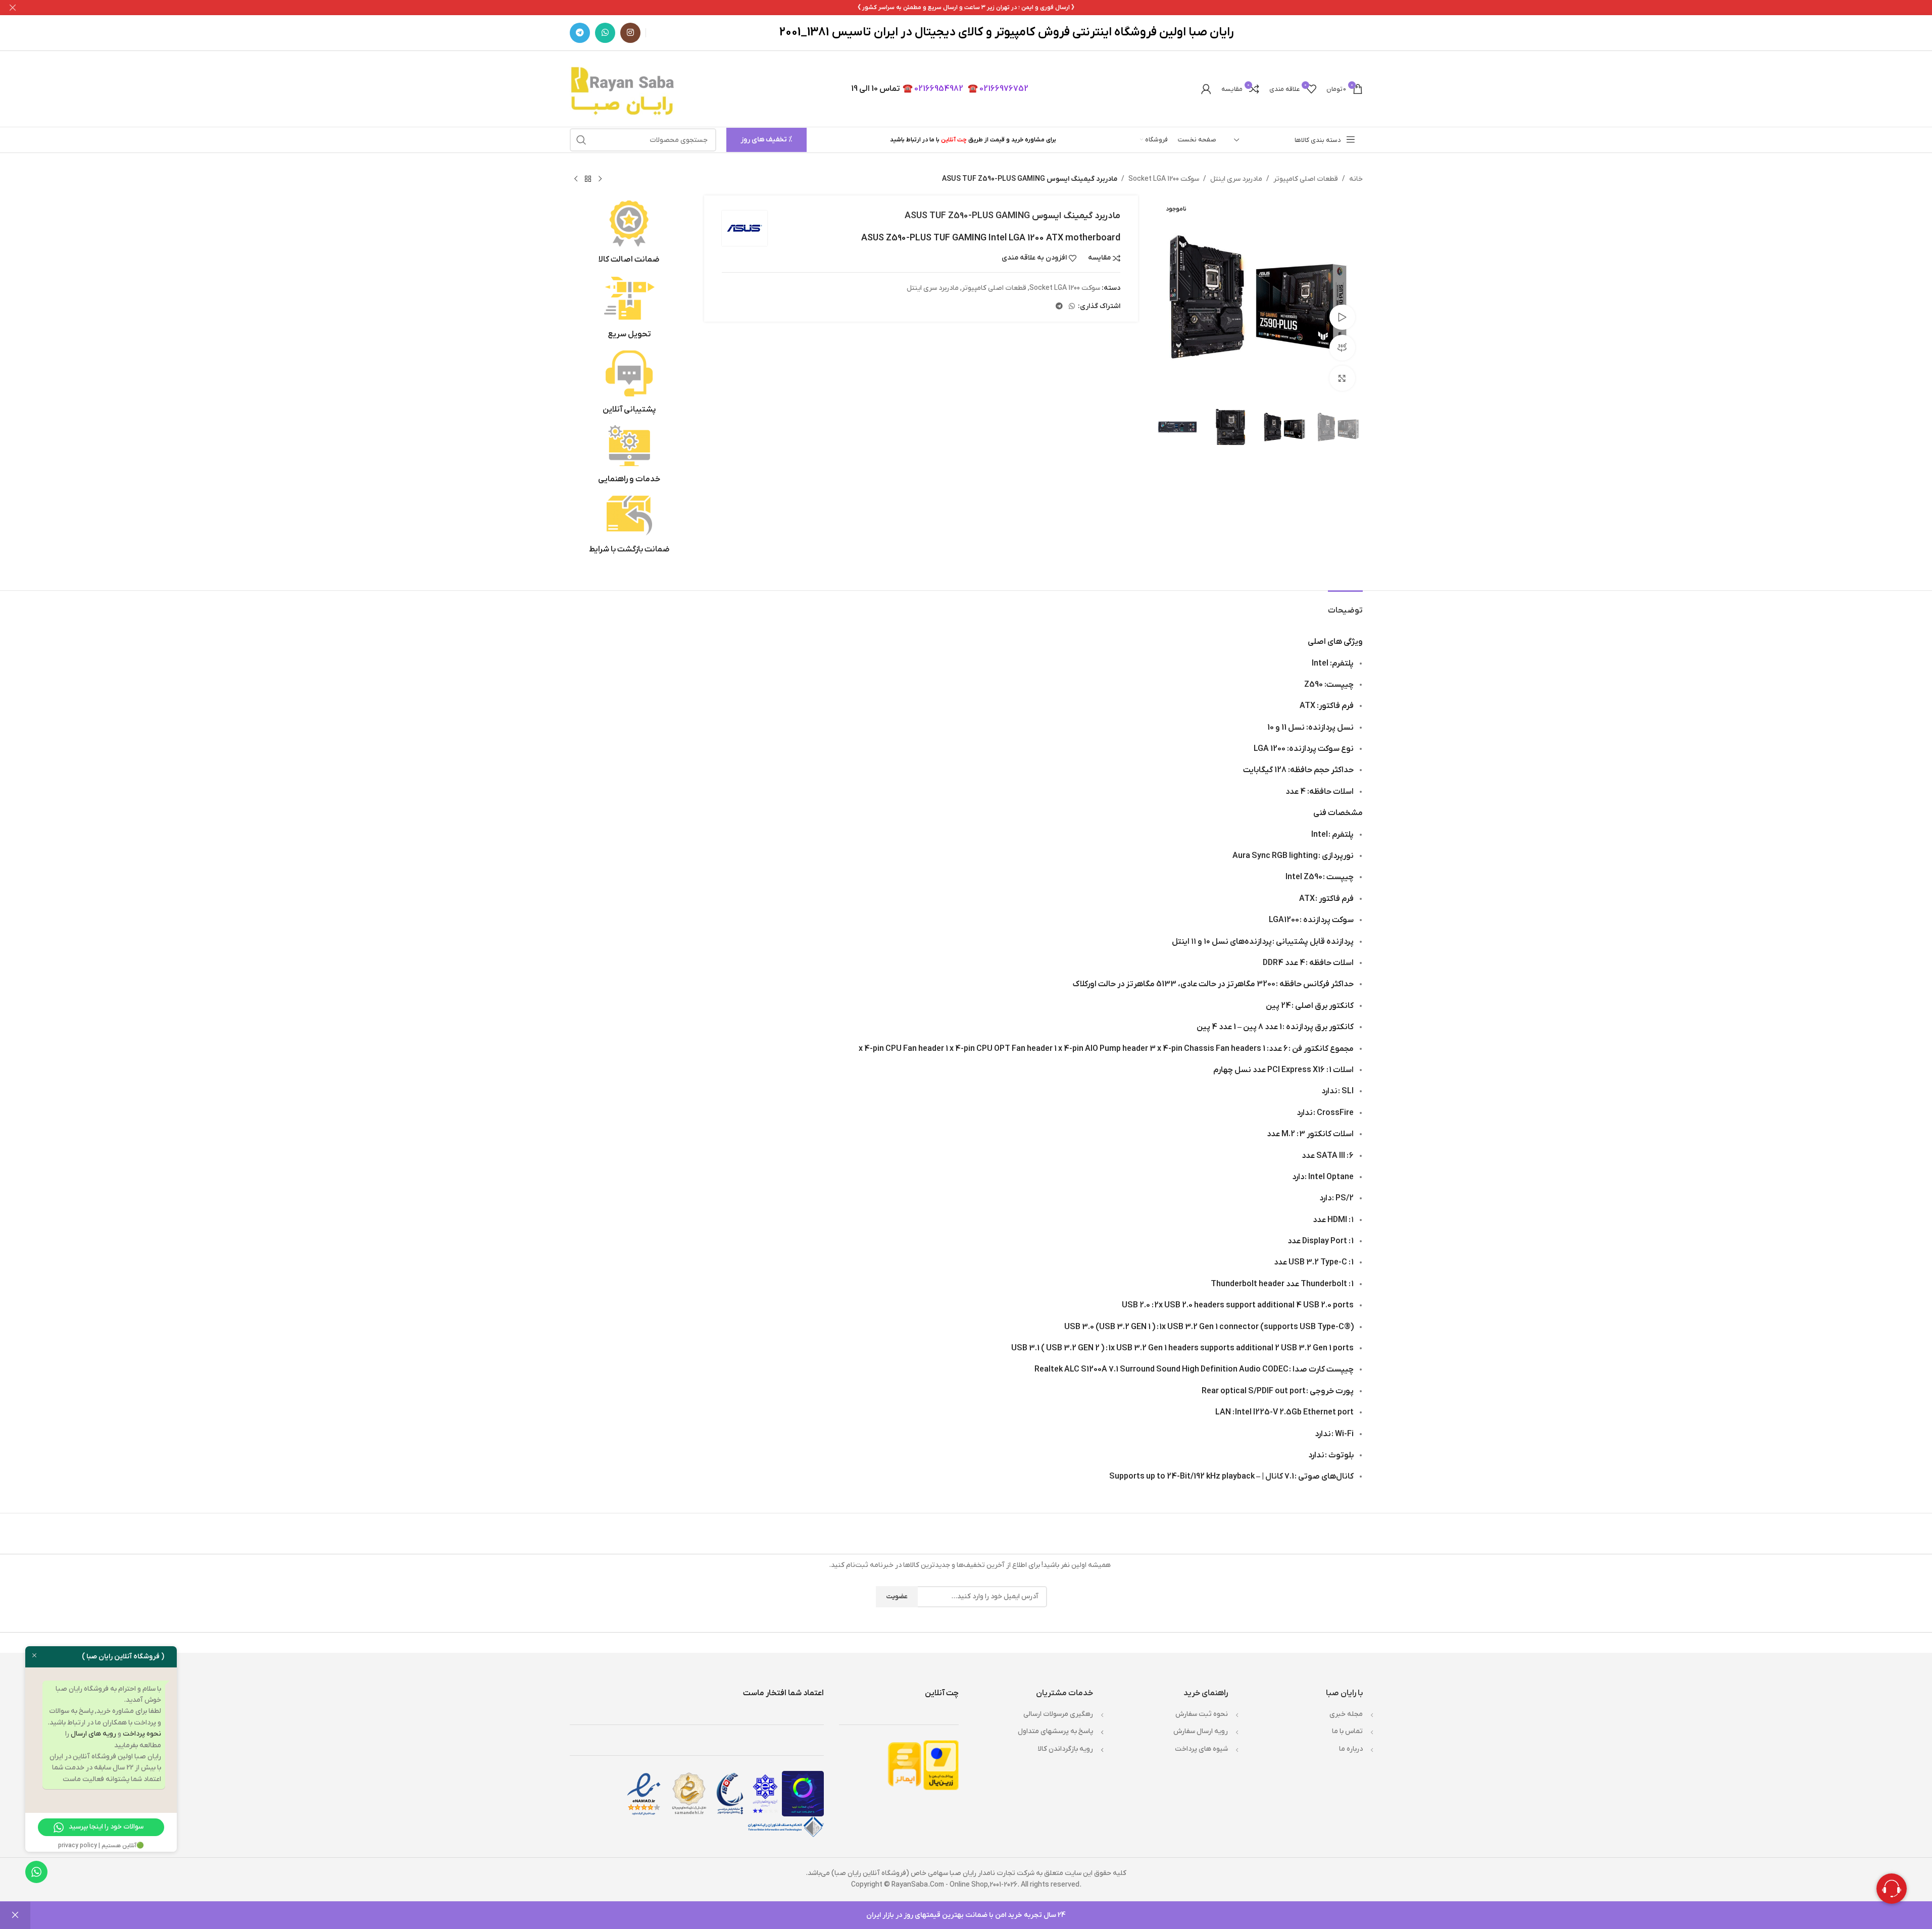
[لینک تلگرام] (580, 33)
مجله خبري (1346, 1714)
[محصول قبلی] (600, 179)
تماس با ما (1347, 1731)
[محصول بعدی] (576, 179)
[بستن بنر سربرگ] (13, 8)
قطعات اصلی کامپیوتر (1306, 179)
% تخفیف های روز (766, 140)
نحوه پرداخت (142, 1734)
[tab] (1345, 606)
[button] (1350, 427)
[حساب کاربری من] (1206, 89)
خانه (1356, 179)
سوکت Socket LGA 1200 (1164, 179)
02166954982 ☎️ (933, 89)
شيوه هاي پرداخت (1201, 1749)
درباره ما (1351, 1749)
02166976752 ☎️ (998, 89)
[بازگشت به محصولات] (588, 179)
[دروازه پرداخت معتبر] (941, 1765)
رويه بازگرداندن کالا (1066, 1749)
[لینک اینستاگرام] (630, 33)
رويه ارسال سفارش (1201, 1731)
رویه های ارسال (93, 1734)
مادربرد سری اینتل (1236, 179)
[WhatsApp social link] (605, 33)
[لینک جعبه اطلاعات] (630, 233)
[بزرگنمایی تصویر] (1342, 378)
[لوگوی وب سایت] (624, 89)
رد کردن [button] (15, 1915)
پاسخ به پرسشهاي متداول (1055, 1731)
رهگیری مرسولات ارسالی (1058, 1714)
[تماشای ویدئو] (1342, 317)
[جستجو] (581, 140)
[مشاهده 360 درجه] (1342, 347)
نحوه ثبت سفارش (1202, 1714)
